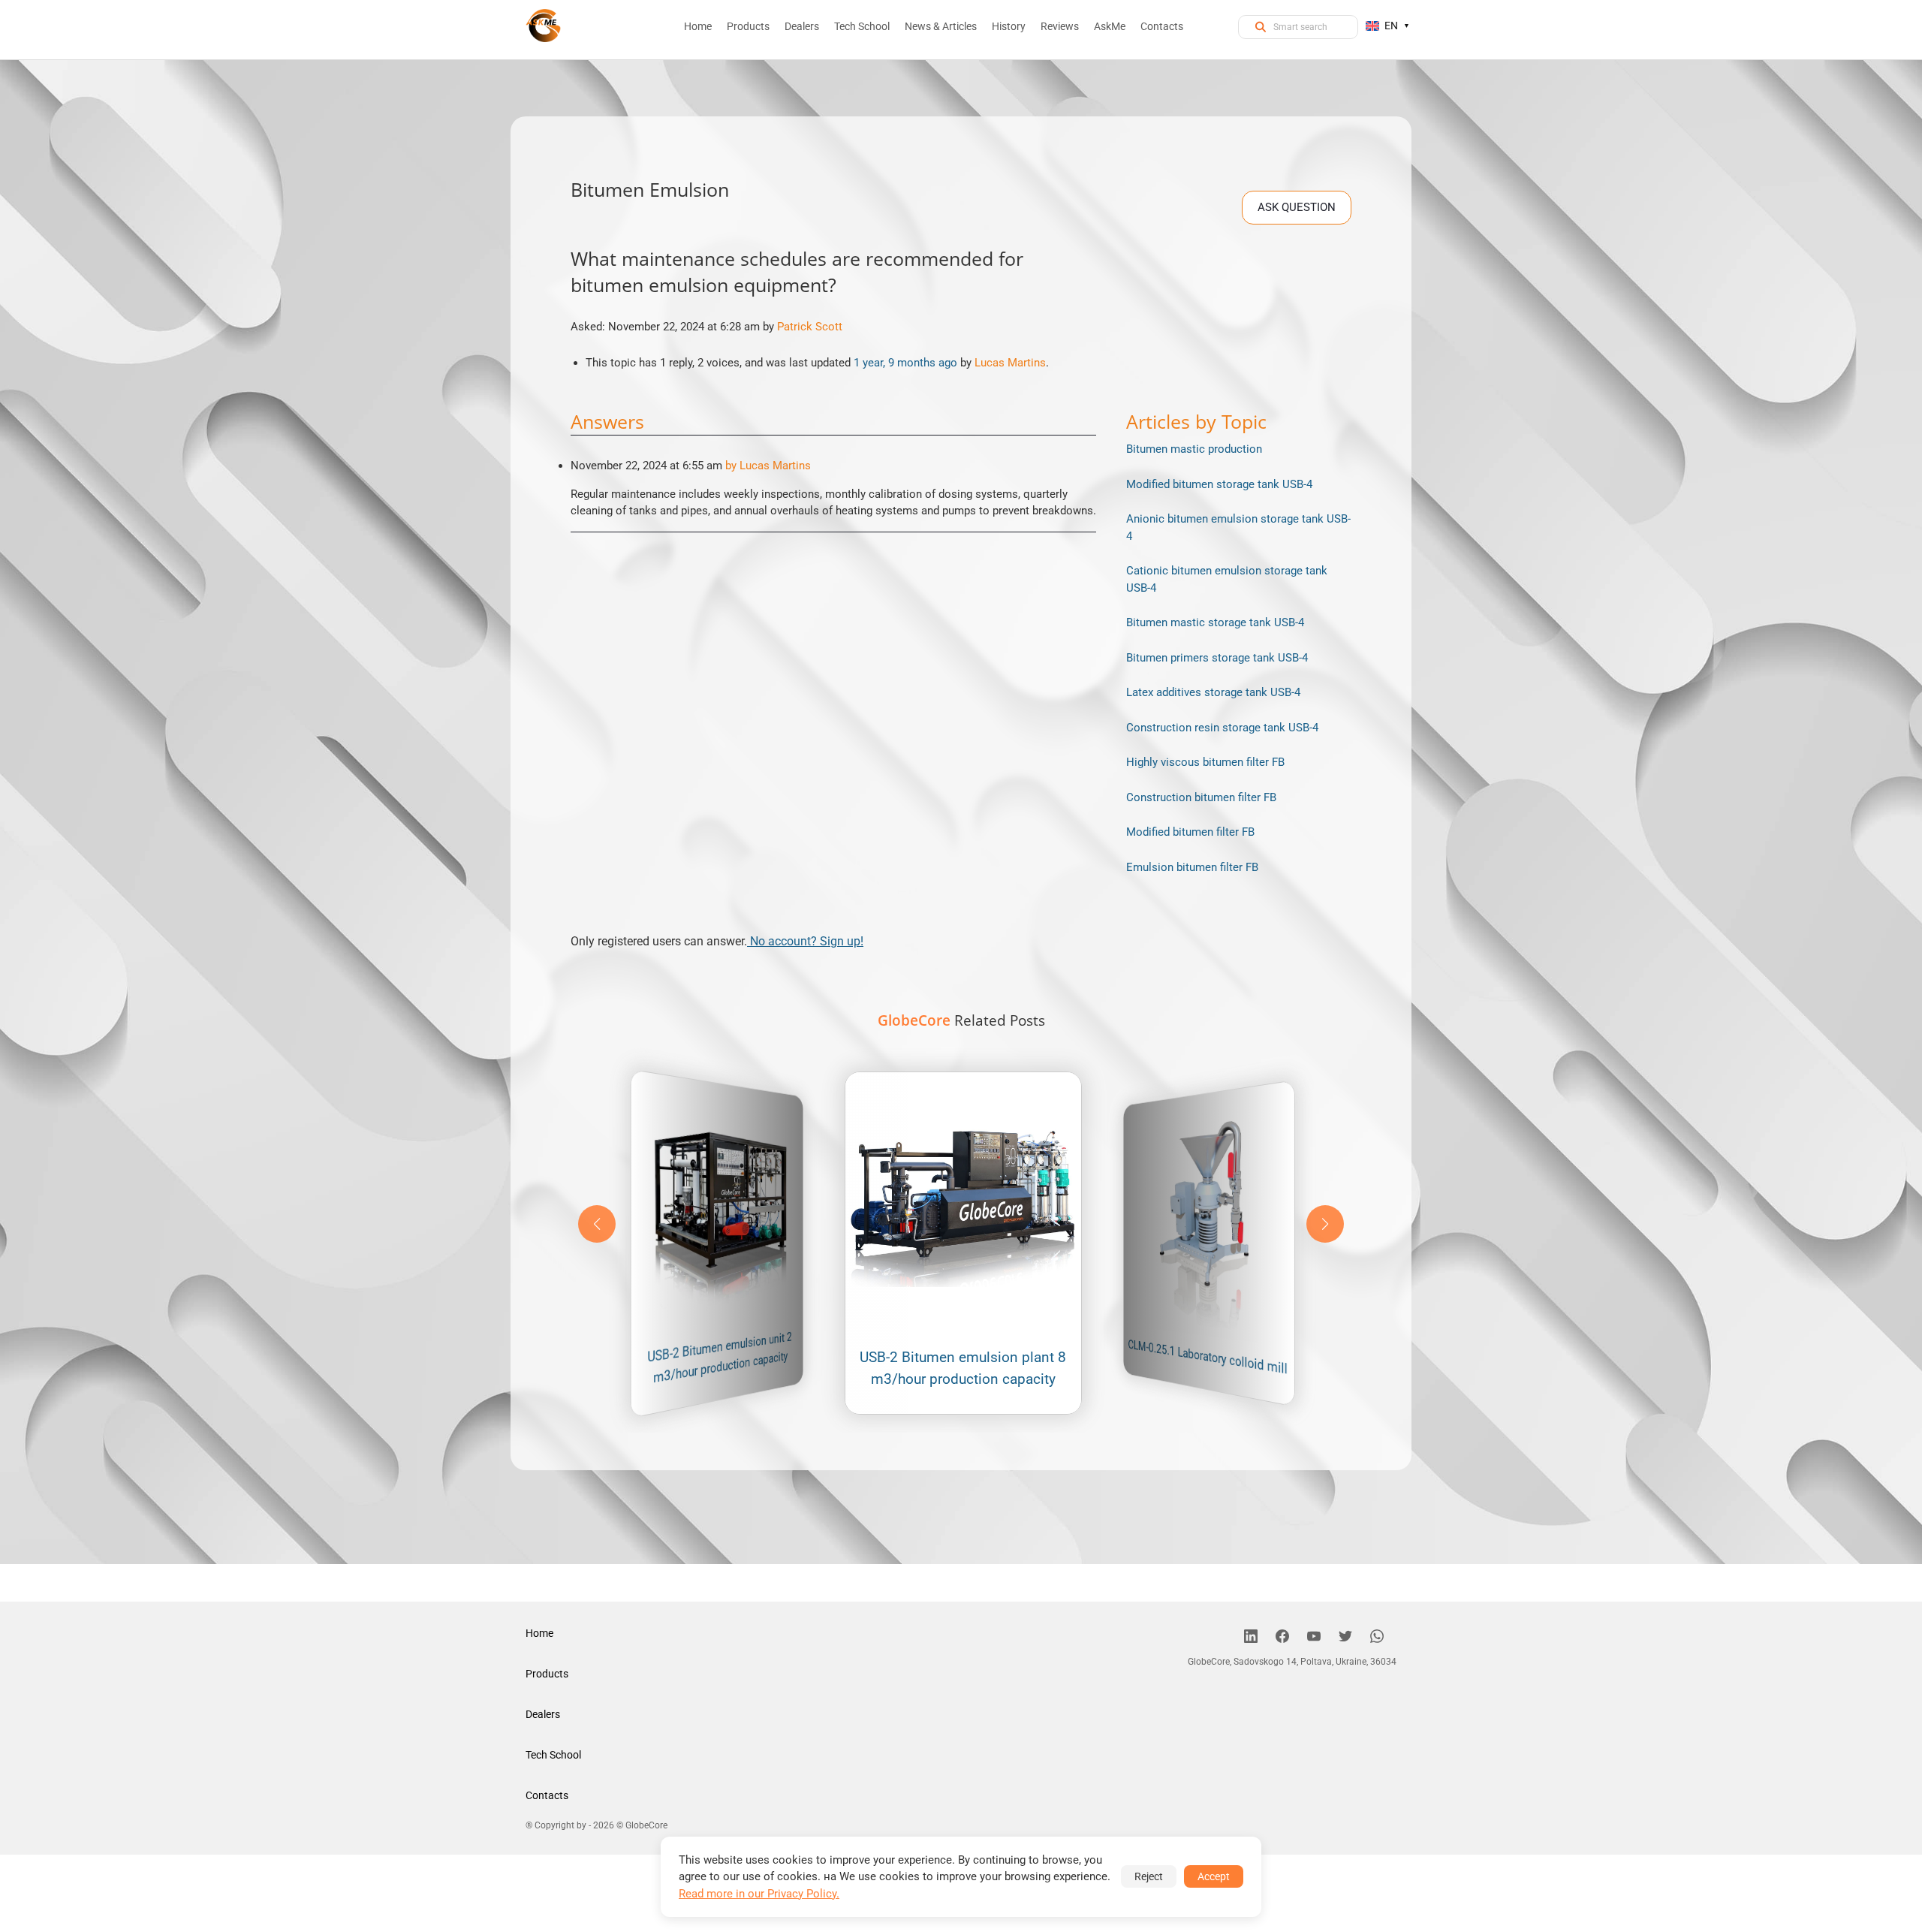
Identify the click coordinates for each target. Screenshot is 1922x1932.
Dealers (543, 1714)
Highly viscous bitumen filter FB (1205, 762)
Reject (1149, 1876)
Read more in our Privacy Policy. (759, 1894)
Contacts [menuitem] (1162, 26)
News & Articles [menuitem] (941, 26)
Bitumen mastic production (1194, 449)
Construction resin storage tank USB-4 (1222, 728)
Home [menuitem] (698, 26)
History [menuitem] (1009, 26)
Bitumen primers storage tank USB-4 (1217, 658)
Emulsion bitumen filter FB (1192, 867)
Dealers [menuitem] (802, 26)
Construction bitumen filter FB (1201, 797)
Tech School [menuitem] (862, 26)
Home (539, 1633)
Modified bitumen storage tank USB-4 (1219, 484)
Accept (1214, 1876)
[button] (1325, 1224)
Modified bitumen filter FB (1190, 832)
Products (547, 1674)
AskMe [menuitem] (1110, 26)
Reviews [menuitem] (1060, 26)
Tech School (553, 1755)
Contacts (547, 1795)
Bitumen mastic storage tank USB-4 (1215, 622)
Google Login (961, 697)
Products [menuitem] (748, 26)
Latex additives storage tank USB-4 (1213, 692)
